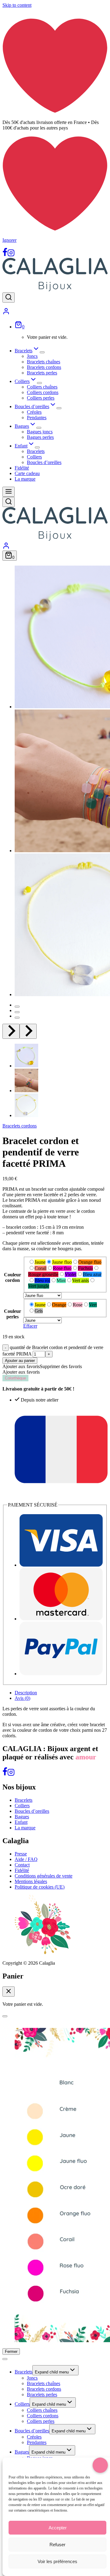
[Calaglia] (55, 290)
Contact (22, 1865)
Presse (21, 1854)
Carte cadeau (27, 473)
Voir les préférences (57, 2561)
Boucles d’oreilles (44, 462)
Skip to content (17, 5)
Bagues (22, 1817)
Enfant (21, 1822)
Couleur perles (13, 1314)
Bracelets (36, 451)
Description (26, 1693)
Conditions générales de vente (44, 1876)
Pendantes (37, 418)
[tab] (17, 1007)
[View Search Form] (9, 298)
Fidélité (22, 468)
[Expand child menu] (42, 352)
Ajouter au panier (20, 1361)
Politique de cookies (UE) (40, 1887)
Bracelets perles (42, 373)
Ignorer (9, 240)
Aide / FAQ (26, 1859)
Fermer (11, 2352)
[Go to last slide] (11, 1031)
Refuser (57, 2545)
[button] (21, 1056)
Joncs (32, 356)
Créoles (34, 412)
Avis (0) (22, 1698)
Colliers (34, 457)
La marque (25, 479)
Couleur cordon (13, 1277)
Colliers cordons (43, 392)
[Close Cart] (9, 1992)
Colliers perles (41, 398)
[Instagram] (11, 255)
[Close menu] (5, 2359)
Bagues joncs (40, 432)
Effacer (30, 1326)
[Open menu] (9, 492)
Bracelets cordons (44, 367)
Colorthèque (15, 1378)
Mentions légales (31, 1881)
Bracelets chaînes (44, 362)
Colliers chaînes (42, 387)
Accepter (58, 2528)
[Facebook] (5, 255)
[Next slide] (28, 1031)
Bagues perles (40, 437)
